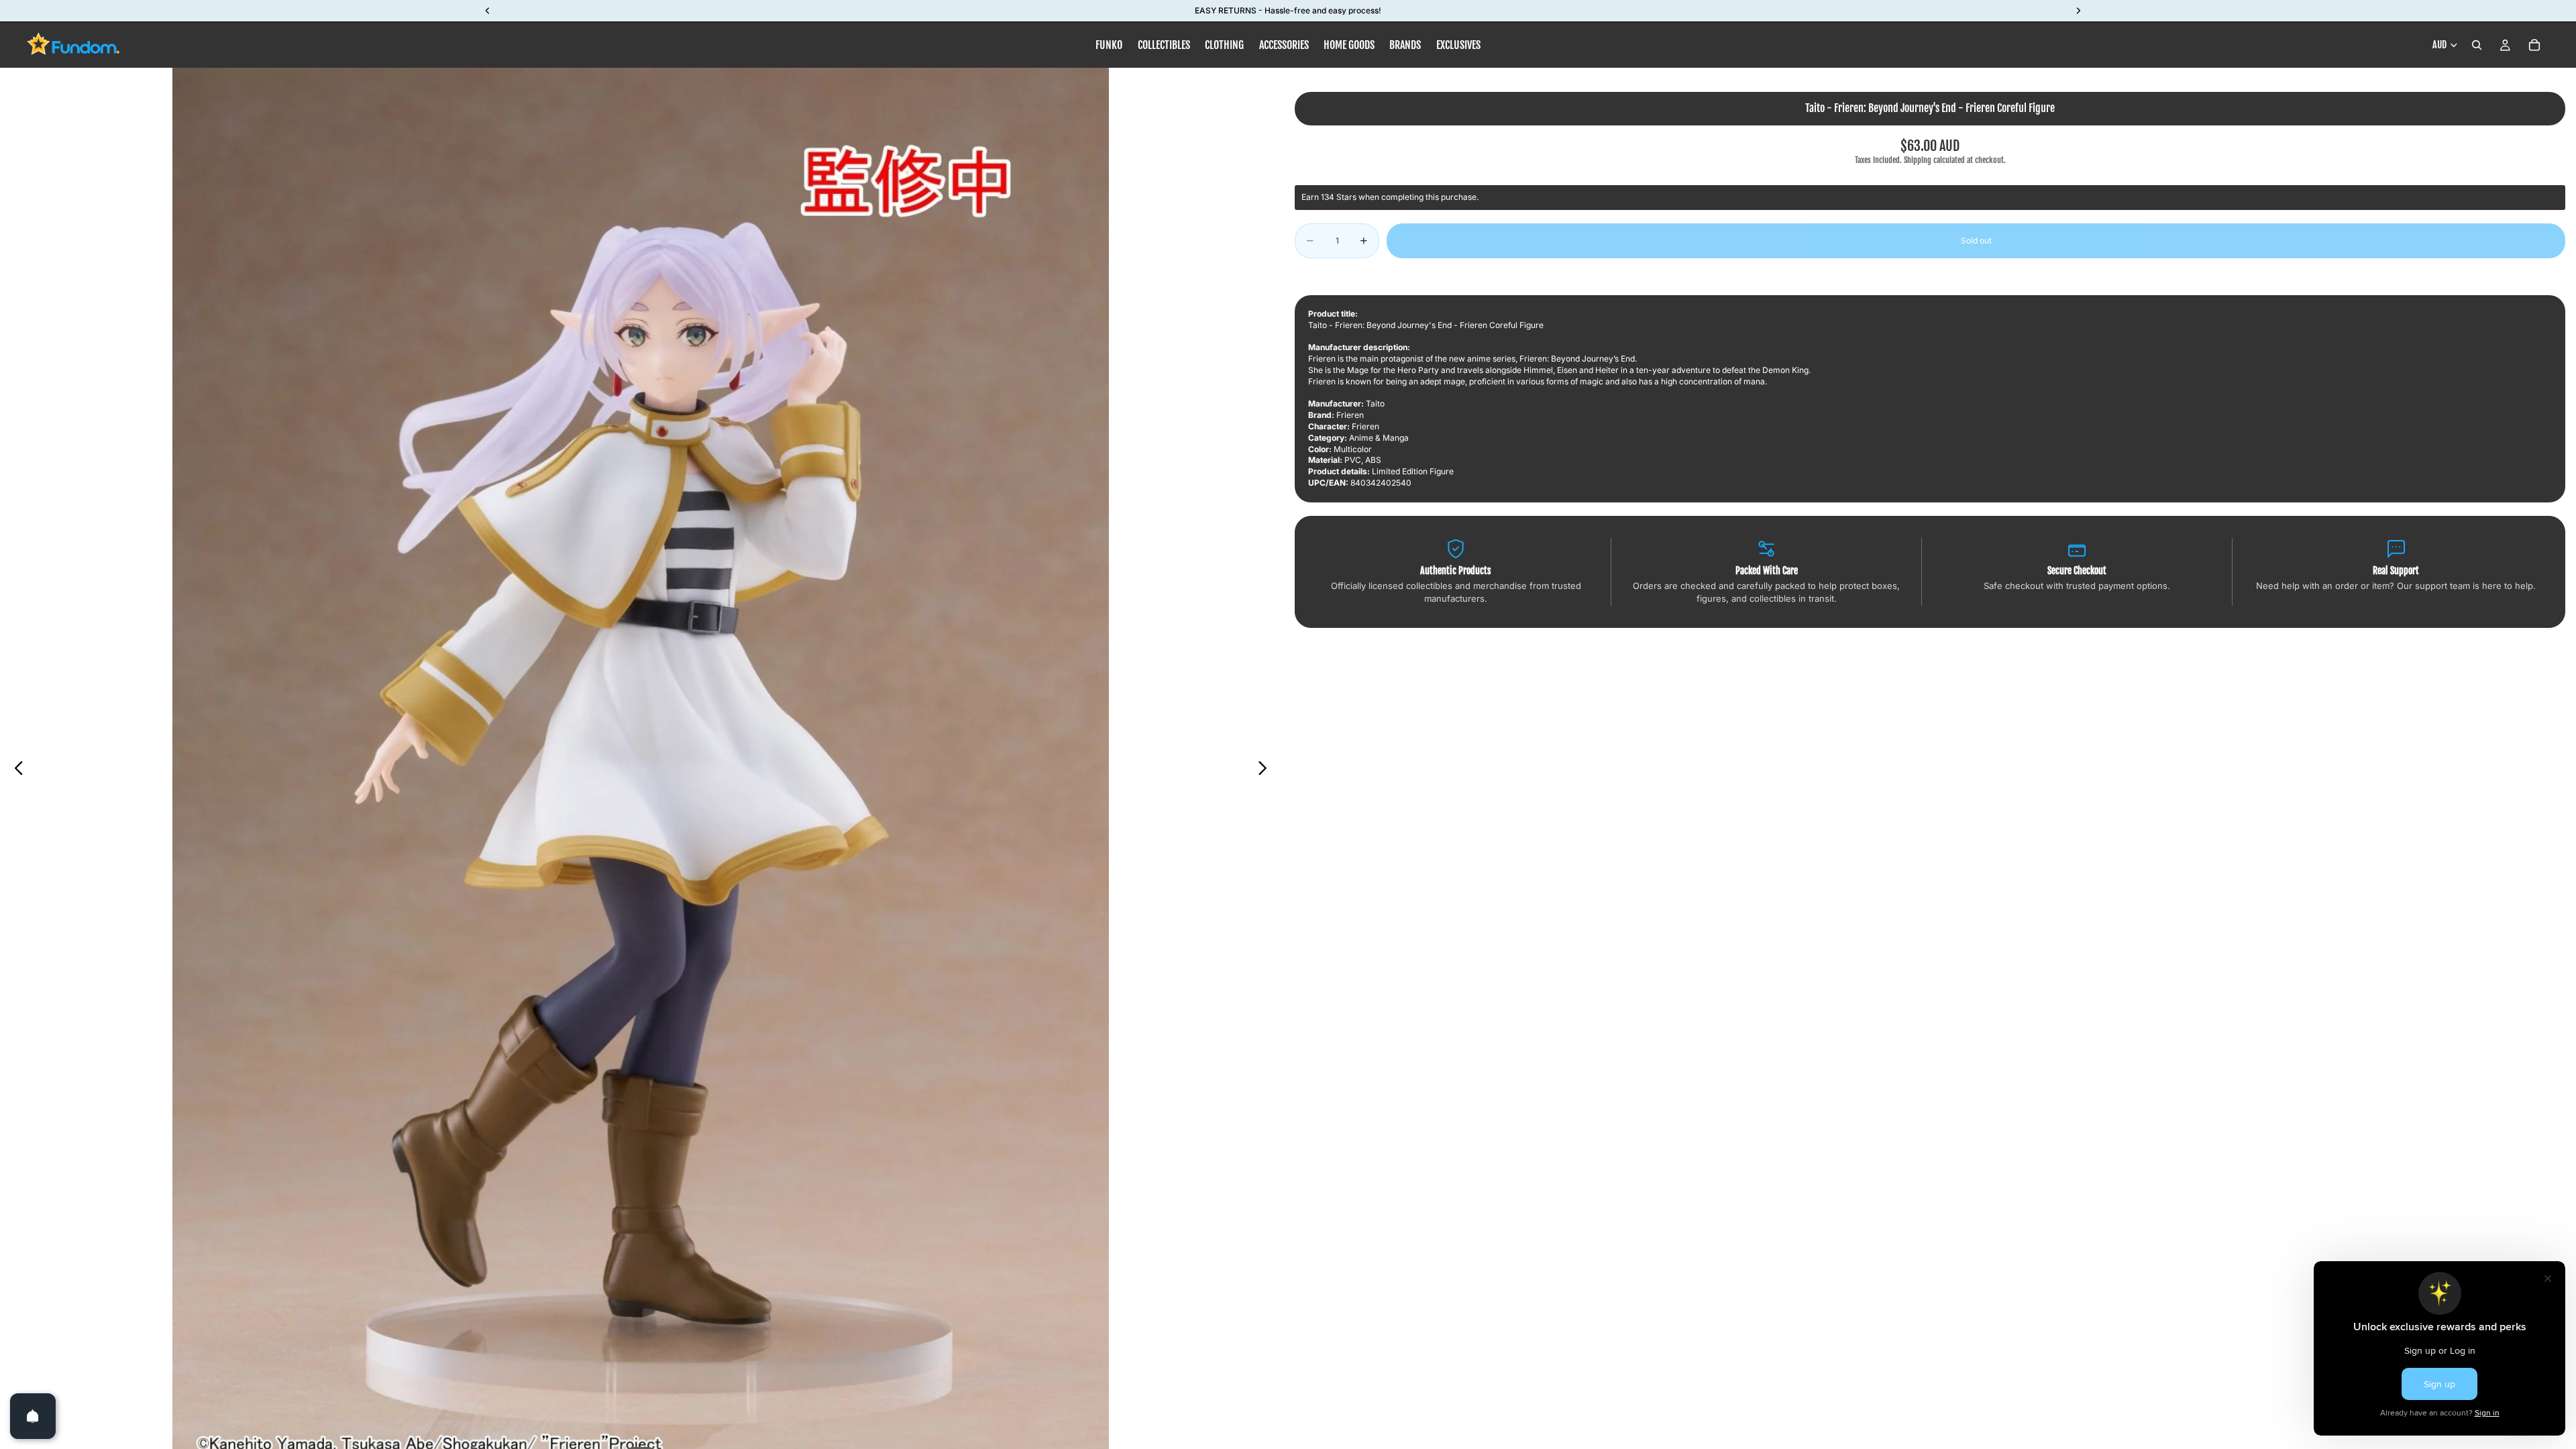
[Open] (33, 1416)
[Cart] (2534, 45)
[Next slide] (1266, 769)
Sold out (1976, 240)
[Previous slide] (15, 769)
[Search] (2477, 45)
